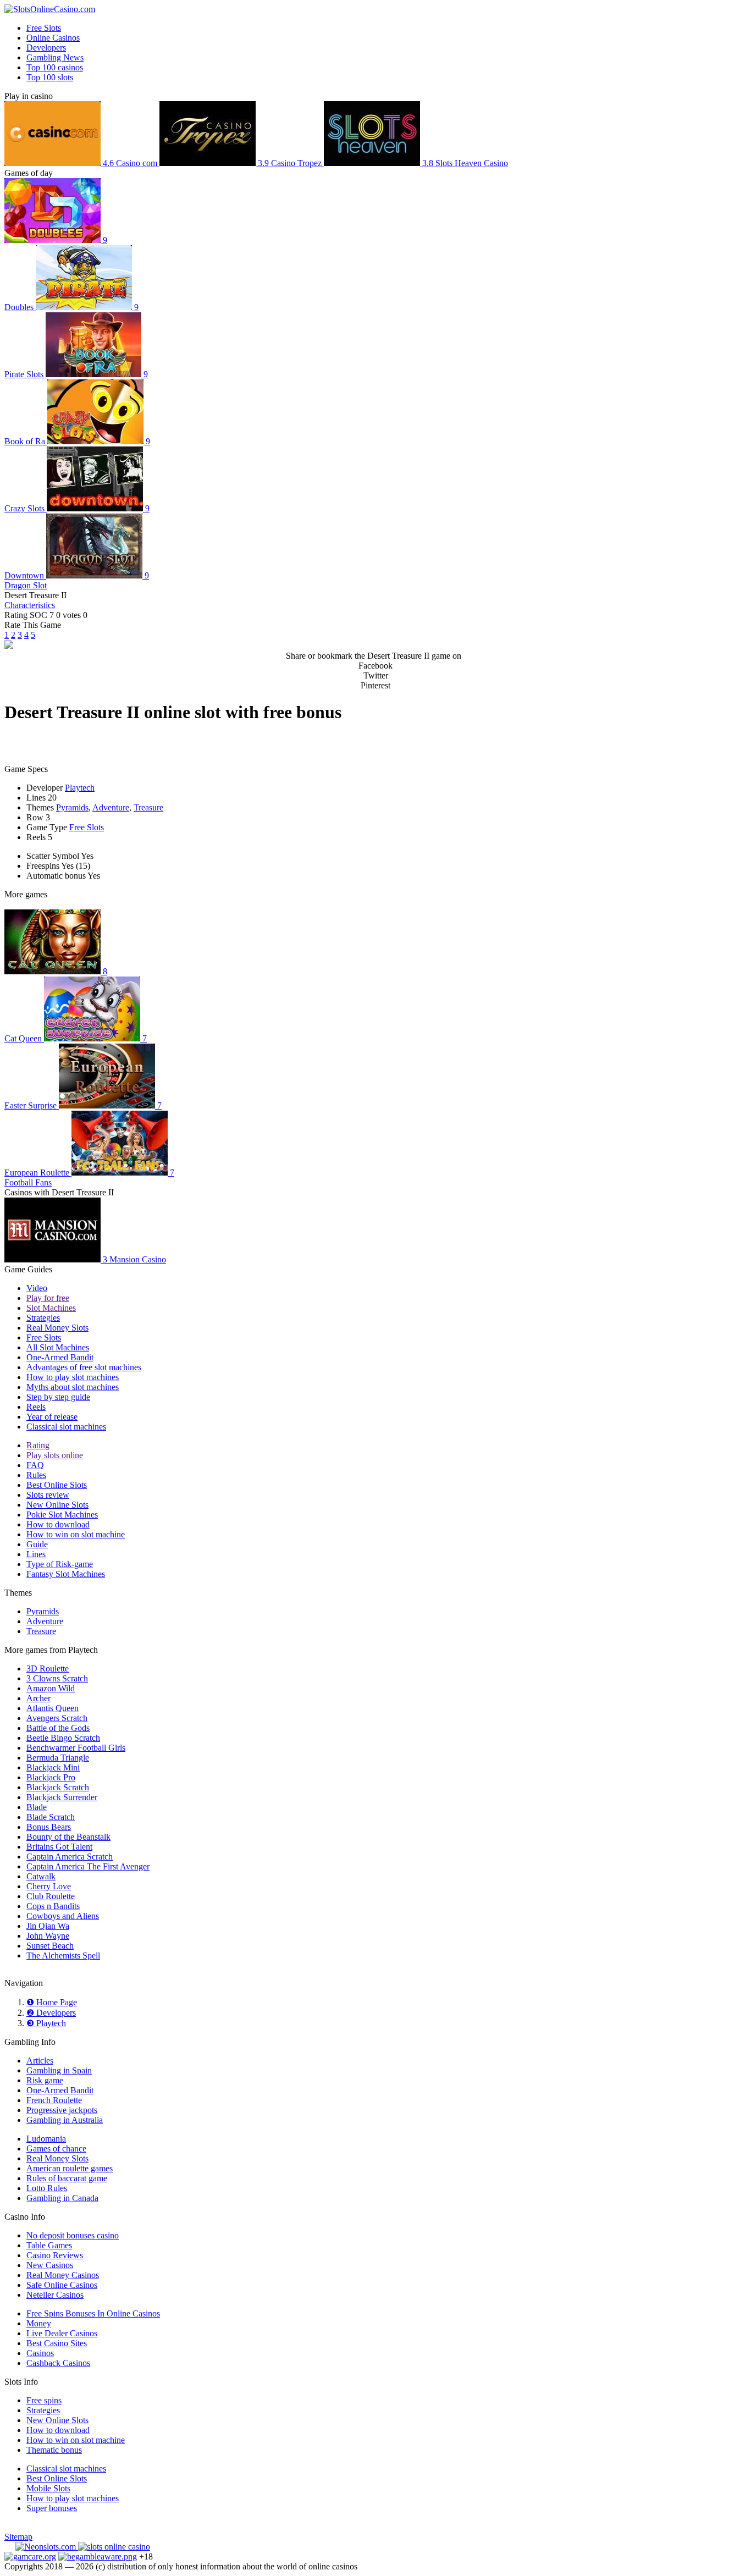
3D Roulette (48, 1668)
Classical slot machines (66, 1427)
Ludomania (46, 2139)
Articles (40, 2061)
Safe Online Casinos (62, 2285)
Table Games (49, 2245)
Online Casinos (53, 38)
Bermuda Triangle (58, 1758)
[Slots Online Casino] (114, 2547)
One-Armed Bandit (60, 1357)
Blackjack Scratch (58, 1787)
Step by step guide (58, 1397)
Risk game (45, 2080)
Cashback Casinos (58, 2363)
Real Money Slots (57, 1328)
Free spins (44, 2400)
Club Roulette (51, 1896)
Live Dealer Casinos (62, 2333)
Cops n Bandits (53, 1906)
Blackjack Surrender (62, 1797)
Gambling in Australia (65, 2120)
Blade (37, 1807)
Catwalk (41, 1876)
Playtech (80, 788)
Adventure (111, 807)
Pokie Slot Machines (62, 1515)
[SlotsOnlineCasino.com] (50, 9)
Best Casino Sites (57, 2343)
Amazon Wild (51, 1688)
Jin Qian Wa (48, 1926)
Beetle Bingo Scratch (63, 1738)
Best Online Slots (57, 1485)
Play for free (48, 1298)
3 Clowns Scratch (57, 1678)
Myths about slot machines (73, 1387)
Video (37, 1288)
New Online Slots (57, 1505)
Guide (37, 1544)
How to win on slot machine (76, 1534)
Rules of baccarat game (67, 2178)
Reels (36, 1407)
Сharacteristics (30, 605)
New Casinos (50, 2265)
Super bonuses (52, 2508)
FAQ (35, 1465)
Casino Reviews (55, 2255)
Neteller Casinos (55, 2295)
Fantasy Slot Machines (66, 1574)
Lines (36, 1554)
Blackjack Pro (51, 1777)
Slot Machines (51, 1308)
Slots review (48, 1495)
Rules (36, 1475)
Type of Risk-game (60, 1564)
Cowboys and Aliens (63, 1916)
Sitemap (18, 2537)
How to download (58, 1524)
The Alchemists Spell (63, 1956)
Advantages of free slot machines (84, 1367)
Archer (38, 1698)
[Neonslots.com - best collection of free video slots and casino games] (47, 2547)
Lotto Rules (47, 2188)
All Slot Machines (58, 1347)
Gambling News (55, 57)
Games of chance (56, 2148)
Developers (46, 48)
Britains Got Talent (59, 1847)
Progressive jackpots (62, 2110)
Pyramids (72, 807)
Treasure (148, 807)
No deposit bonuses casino (73, 2235)
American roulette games (70, 2168)
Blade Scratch (51, 1817)
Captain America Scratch (70, 1857)
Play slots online (55, 1455)
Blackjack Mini (53, 1767)
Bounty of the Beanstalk (68, 1837)
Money (39, 2323)
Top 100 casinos (55, 67)
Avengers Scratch (57, 1718)
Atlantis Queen (53, 1708)
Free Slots (44, 28)
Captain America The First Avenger (88, 1866)
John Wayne (48, 1936)
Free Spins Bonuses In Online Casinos (93, 2313)
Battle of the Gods (58, 1728)
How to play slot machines (73, 1377)
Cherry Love (49, 1886)
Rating (38, 1445)
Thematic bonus (54, 2450)
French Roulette (54, 2100)
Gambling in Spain (59, 2070)
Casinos (40, 2353)
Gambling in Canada (62, 2198)
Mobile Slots (48, 2488)
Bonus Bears (49, 1827)
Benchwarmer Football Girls (76, 1748)
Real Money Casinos (63, 2275)
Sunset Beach (50, 1946)
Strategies (43, 1318)
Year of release (52, 1417)
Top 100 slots (50, 77)
